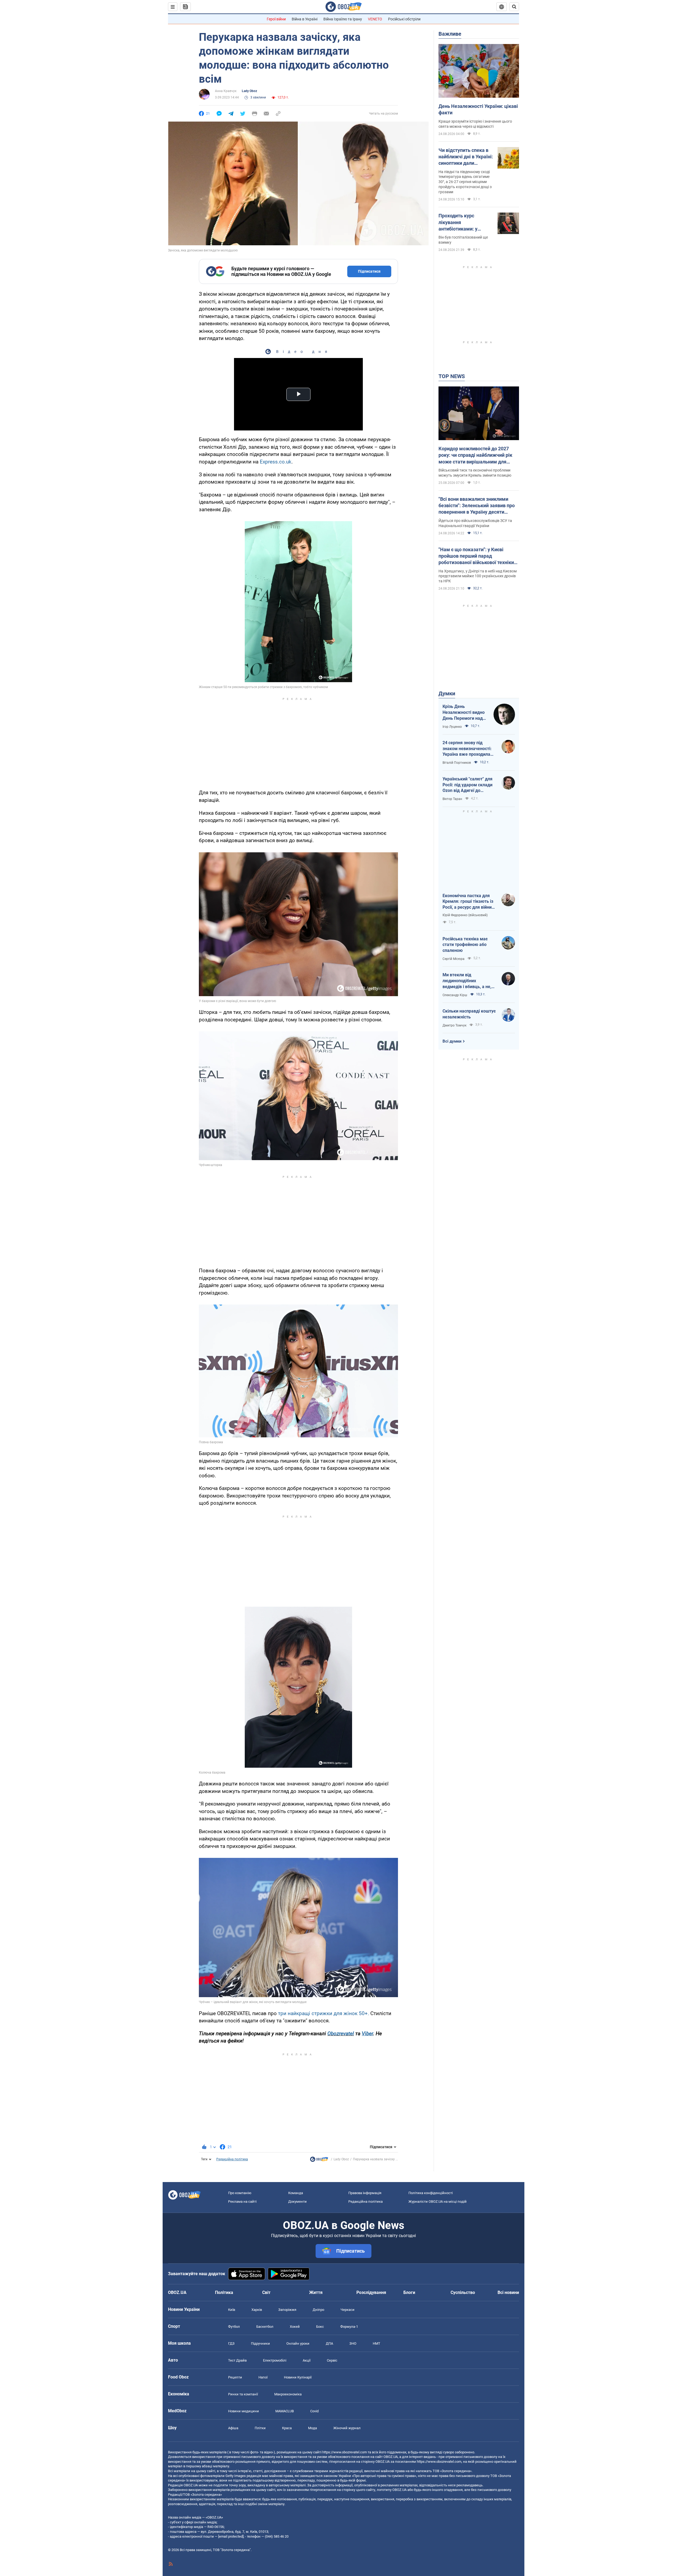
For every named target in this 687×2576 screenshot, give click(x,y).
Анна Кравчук (226, 91)
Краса (287, 2428)
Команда (296, 2193)
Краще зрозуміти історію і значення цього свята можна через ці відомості (475, 124)
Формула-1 (349, 2327)
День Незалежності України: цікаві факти (478, 109)
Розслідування (371, 2292)
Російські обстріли (404, 19)
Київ (232, 2310)
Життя (316, 2292)
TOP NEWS (452, 376)
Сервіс (332, 2360)
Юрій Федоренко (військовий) (465, 915)
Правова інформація (365, 2193)
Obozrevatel (341, 2034)
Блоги (409, 2292)
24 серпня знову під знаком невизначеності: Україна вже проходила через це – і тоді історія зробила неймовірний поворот (467, 749)
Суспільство (463, 2292)
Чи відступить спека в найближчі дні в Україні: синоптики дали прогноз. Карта (466, 157)
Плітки (260, 2428)
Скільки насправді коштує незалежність (469, 1014)
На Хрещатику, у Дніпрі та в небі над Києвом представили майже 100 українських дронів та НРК (478, 576)
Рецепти (235, 2377)
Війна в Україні (305, 19)
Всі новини (508, 2292)
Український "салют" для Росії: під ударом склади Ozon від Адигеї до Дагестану (467, 785)
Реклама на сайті (242, 2202)
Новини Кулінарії (298, 2377)
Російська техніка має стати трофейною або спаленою (465, 945)
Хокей (295, 2327)
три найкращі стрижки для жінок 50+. (324, 2013)
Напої (263, 2377)
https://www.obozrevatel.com (345, 2452)
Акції (307, 2360)
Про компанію (240, 2193)
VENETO (375, 19)
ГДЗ (231, 2343)
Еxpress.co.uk (276, 462)
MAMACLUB (285, 2411)
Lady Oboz (249, 91)
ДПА (329, 2343)
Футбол (234, 2327)
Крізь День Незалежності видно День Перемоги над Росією (464, 712)
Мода (313, 2428)
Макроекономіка (288, 2394)
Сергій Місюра (454, 959)
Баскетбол (265, 2327)
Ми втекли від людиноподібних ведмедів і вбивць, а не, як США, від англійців (467, 981)
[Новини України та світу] (319, 2161)
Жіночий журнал (347, 2428)
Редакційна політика (232, 2159)
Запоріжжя (287, 2310)
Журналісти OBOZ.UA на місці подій (438, 2202)
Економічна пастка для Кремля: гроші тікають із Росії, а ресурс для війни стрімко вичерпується (468, 902)
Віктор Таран (452, 799)
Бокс (320, 2327)
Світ (266, 2292)
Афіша (233, 2428)
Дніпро (318, 2310)
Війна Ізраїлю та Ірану (343, 19)
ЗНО (353, 2343)
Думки (447, 693)
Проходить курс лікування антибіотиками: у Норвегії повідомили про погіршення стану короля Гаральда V (463, 222)
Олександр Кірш (455, 995)
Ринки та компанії (243, 2394)
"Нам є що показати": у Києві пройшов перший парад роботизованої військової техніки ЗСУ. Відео (476, 556)
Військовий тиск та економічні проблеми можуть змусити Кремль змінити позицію (475, 473)
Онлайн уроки (298, 2343)
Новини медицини (244, 2411)
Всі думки (452, 1041)
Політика (224, 2292)
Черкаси (348, 2310)
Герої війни (276, 19)
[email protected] (231, 2536)
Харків (257, 2310)
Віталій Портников (457, 763)
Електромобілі (275, 2360)
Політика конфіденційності (431, 2193)
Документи (297, 2202)
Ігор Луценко (452, 727)
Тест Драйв (237, 2360)
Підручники (260, 2343)
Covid (314, 2411)
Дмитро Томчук (454, 1025)
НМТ (377, 2343)
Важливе (450, 34)
